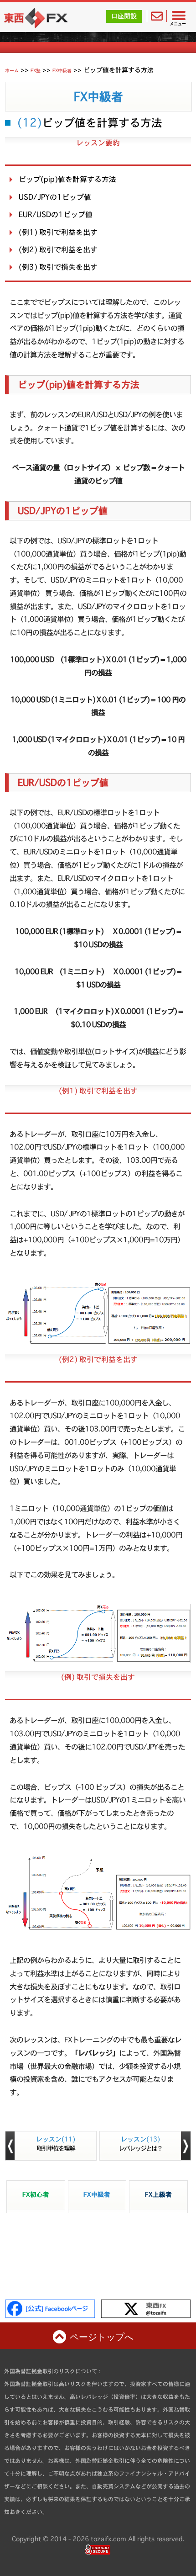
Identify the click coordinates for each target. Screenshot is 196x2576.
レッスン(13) (140, 2144)
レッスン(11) (56, 2144)
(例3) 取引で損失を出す (58, 267)
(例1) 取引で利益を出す (58, 232)
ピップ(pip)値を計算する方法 (67, 179)
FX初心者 (36, 2194)
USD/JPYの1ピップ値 (55, 197)
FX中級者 (98, 97)
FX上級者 (158, 2194)
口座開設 (124, 16)
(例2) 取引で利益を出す (58, 249)
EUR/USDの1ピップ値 (56, 214)
